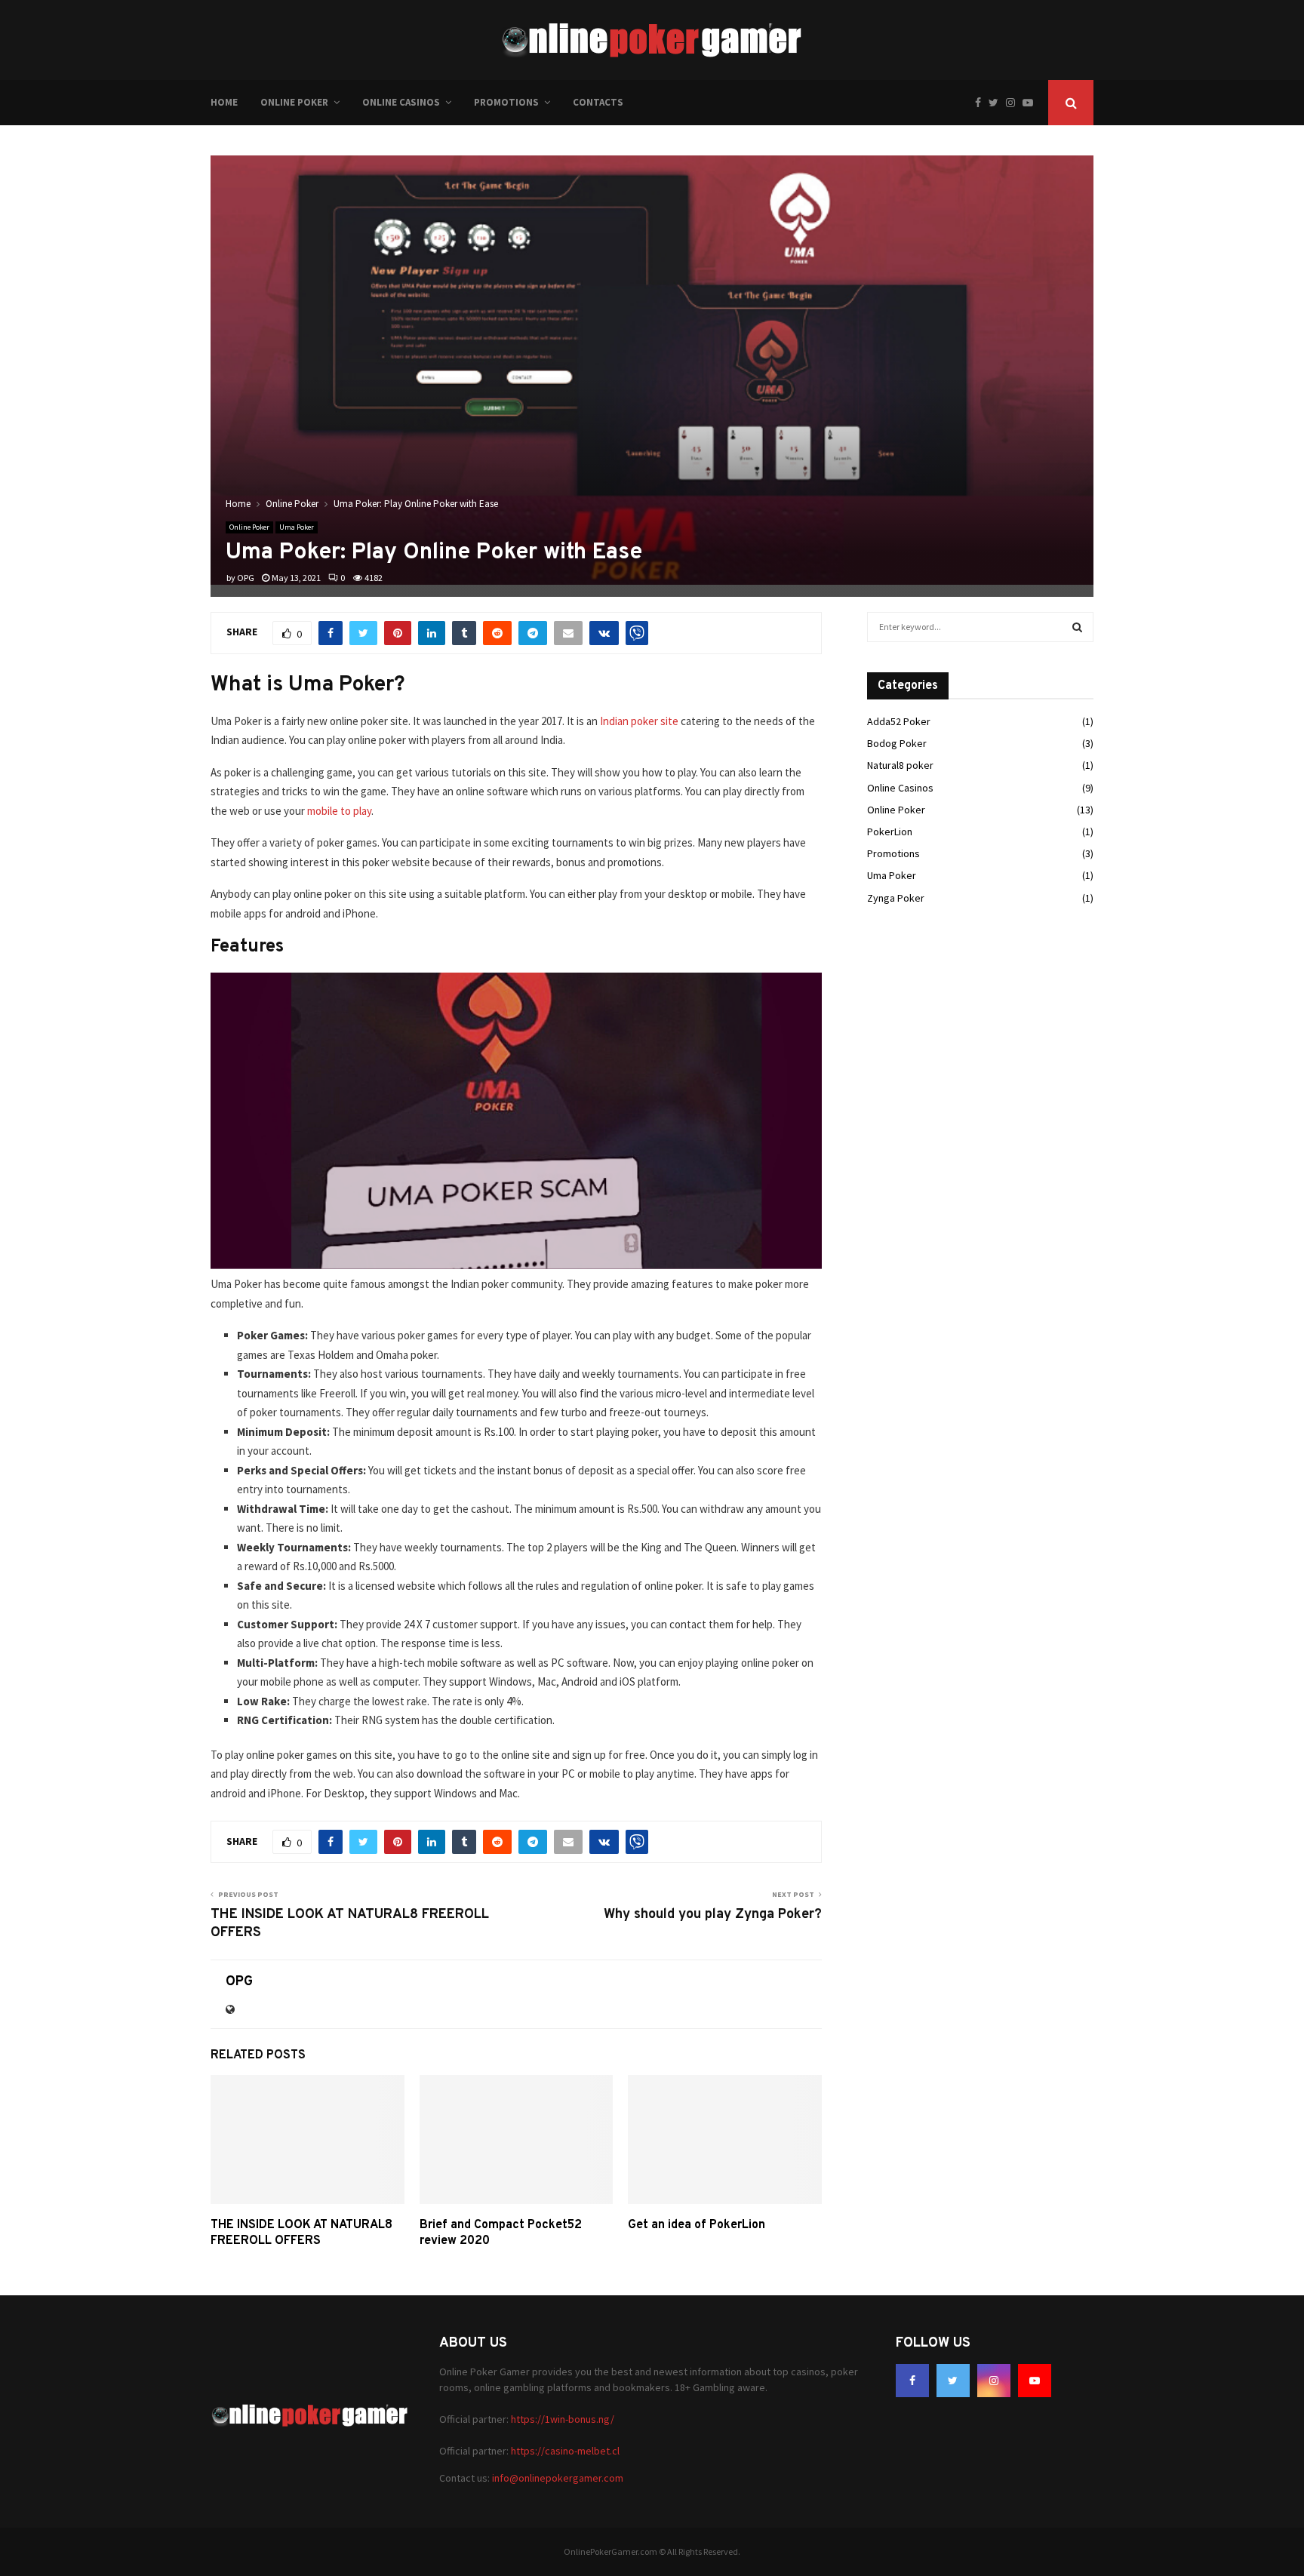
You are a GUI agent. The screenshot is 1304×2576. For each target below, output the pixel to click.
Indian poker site (639, 721)
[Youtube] (1032, 103)
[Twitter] (997, 103)
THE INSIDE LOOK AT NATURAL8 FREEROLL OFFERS (301, 2233)
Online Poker (294, 102)
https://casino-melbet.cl (565, 2451)
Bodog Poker (897, 743)
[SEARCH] (1077, 627)
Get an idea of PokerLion (697, 2225)
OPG (246, 578)
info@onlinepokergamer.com (558, 2478)
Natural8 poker (900, 765)
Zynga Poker (896, 898)
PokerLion (890, 832)
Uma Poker (297, 527)
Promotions (506, 102)
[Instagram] (1014, 103)
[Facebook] (982, 103)
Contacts (598, 102)
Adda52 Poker (899, 721)
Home (224, 102)
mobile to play (339, 811)
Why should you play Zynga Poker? (713, 1915)
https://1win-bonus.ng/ (563, 2419)
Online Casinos (401, 102)
